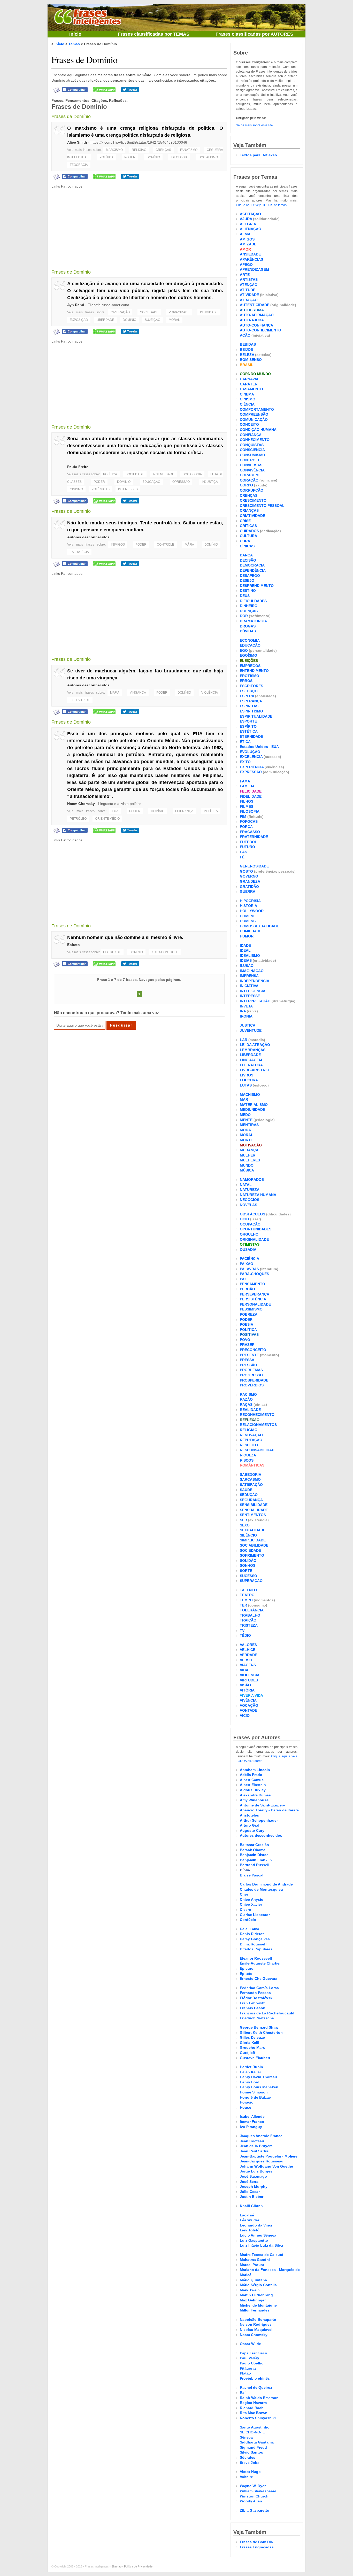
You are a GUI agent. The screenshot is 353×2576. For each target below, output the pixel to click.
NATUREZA (250, 1190)
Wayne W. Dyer (253, 2486)
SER (243, 1520)
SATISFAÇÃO (251, 1485)
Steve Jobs (250, 2463)
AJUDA (246, 219)
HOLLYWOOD (252, 911)
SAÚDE (246, 1490)
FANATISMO (189, 150)
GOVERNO (249, 876)
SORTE (246, 1571)
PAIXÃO (247, 1264)
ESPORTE (248, 721)
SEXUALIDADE (253, 1530)
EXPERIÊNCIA (252, 767)
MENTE (246, 1120)
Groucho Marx (252, 2047)
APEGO (246, 265)
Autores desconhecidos (88, 537)
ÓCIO (244, 1219)
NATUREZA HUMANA (258, 1195)
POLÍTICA (106, 157)
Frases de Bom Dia (256, 2542)
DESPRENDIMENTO (257, 586)
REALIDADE (250, 1410)
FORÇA (246, 827)
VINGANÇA (138, 693)
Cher (244, 1894)
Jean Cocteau (252, 2141)
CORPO (246, 485)
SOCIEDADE (149, 312)
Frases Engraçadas (257, 2547)
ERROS (246, 681)
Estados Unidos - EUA (259, 747)
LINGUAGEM (251, 1060)
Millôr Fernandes (255, 2310)
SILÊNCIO (248, 1535)
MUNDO (247, 1165)
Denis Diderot (252, 1934)
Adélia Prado (251, 1775)
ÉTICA (245, 742)
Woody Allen (251, 2501)
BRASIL (247, 365)
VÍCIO (245, 1716)
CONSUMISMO (252, 455)
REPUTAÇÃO (251, 1440)
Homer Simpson (254, 2092)
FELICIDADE (251, 791)
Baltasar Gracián (254, 1845)
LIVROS (247, 1075)
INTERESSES (128, 489)
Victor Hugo (250, 2472)
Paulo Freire (78, 467)
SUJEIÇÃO (152, 320)
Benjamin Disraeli (255, 1855)
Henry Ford (250, 2082)
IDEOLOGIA (179, 157)
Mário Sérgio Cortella (258, 2285)
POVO (245, 1340)
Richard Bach (252, 2408)
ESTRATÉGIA (79, 552)
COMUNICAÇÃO (254, 420)
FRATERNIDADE (254, 837)
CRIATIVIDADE (252, 516)
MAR (244, 1099)
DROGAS (248, 626)
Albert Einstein (253, 1785)
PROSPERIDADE (254, 1380)
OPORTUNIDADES (256, 1229)
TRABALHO (250, 1615)
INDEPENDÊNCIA (255, 981)
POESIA (247, 1324)
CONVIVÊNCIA (252, 470)
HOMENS (248, 921)
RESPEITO (249, 1445)
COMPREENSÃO (254, 414)
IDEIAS (246, 960)
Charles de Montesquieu (261, 1889)
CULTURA (248, 536)
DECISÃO (248, 560)
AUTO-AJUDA (252, 320)
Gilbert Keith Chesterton (261, 2032)
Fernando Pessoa (255, 1993)
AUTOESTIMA (252, 310)
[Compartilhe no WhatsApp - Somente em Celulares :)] (104, 89)
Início (75, 34)
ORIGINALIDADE (254, 1239)
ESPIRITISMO (251, 711)
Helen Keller (250, 2072)
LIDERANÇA (184, 811)
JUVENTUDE (251, 1030)
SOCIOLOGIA (192, 474)
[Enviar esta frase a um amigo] (57, 90)
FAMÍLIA (247, 786)
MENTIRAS (249, 1125)
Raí (243, 2393)
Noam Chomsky (81, 804)
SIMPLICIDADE (253, 1540)
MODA (245, 1130)
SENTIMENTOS (253, 1515)
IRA (243, 1011)
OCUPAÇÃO (250, 1224)
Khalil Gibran (251, 2206)
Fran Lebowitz (252, 2003)
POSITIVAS (249, 1334)
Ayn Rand (76, 305)
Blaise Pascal (252, 1875)
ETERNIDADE (251, 736)
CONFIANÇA (251, 435)
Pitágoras (248, 2368)
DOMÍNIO (153, 157)
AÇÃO (245, 335)
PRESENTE (249, 1355)
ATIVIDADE (249, 295)
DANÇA (246, 555)
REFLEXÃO (250, 1420)
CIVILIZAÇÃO (120, 312)
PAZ (243, 1279)
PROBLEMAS (251, 1370)
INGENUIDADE (163, 474)
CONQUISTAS (252, 445)
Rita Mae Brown (254, 2413)
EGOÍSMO (248, 655)
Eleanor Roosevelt (256, 1958)
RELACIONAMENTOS (258, 1425)
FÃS (243, 852)
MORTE (246, 1140)
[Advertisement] (139, 226)
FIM (243, 817)
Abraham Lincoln (255, 1770)
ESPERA (247, 696)
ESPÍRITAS (249, 706)
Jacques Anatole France (261, 2136)
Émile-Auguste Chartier (260, 1963)
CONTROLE (166, 545)
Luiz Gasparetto (254, 2240)
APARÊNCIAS (251, 259)
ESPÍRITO (248, 726)
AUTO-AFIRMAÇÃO (257, 315)
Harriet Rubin (251, 2067)
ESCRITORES (251, 686)
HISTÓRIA (248, 906)
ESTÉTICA (249, 731)
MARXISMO (114, 150)
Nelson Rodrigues (256, 2324)
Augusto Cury (252, 1830)
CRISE (245, 521)
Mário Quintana (253, 2280)
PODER (130, 157)
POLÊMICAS (101, 489)
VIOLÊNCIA (210, 693)
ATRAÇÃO (249, 300)
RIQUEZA (248, 1455)
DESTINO (248, 591)
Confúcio (248, 1920)
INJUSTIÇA (210, 482)
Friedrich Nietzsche (257, 2018)
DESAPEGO (250, 576)
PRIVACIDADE (179, 312)
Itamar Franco (252, 2122)
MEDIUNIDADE (252, 1109)
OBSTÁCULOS (252, 1214)
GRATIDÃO (249, 887)
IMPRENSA (249, 976)
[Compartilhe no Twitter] (130, 89)
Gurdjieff (248, 2053)
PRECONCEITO (253, 1350)
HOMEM (247, 916)
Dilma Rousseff (253, 1944)
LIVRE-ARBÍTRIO (255, 1070)
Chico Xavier (251, 1904)
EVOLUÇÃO (250, 752)
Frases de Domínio (84, 59)
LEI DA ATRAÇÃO (255, 1045)
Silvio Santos (251, 2452)
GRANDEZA (250, 881)
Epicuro (247, 1968)
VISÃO (245, 1685)
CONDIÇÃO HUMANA (258, 430)
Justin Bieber (252, 2197)
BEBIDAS (248, 344)
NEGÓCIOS (250, 1200)
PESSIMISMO (251, 1309)
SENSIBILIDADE (254, 1505)
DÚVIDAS (248, 631)
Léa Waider (250, 2220)
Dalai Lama (250, 1929)
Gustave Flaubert (255, 2058)
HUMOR (247, 936)
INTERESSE (250, 996)
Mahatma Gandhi (255, 2260)
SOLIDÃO (248, 1561)
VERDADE (248, 1655)
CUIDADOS (249, 531)
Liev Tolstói (250, 2230)
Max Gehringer (253, 2300)
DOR (244, 616)
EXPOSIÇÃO (79, 320)
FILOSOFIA (250, 811)
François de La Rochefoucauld (267, 2013)
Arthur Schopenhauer (259, 1820)
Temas (74, 44)
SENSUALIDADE (254, 1510)
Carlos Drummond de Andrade (266, 1884)
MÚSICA (247, 1170)
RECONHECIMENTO (257, 1415)
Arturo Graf (250, 1825)
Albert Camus (252, 1780)
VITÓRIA (247, 1690)
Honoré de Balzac (255, 2097)
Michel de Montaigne (258, 2305)
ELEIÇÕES (249, 661)
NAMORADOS (252, 1180)
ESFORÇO (249, 691)
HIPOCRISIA (250, 901)
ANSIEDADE (250, 254)
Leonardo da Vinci (256, 2225)
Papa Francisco (254, 2353)
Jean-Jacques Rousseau (262, 2161)
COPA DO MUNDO (255, 374)
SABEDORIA (251, 1475)
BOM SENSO (251, 360)
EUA (115, 811)
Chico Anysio (252, 1899)
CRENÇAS (163, 150)
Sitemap (116, 2566)
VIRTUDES (249, 1680)
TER (243, 1605)
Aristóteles (249, 1815)
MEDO (245, 1115)
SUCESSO (248, 1576)
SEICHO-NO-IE (252, 2432)
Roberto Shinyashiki (258, 2418)
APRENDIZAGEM (254, 269)
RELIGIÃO (139, 150)
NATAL (246, 1185)
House (245, 2107)
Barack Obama (253, 1850)
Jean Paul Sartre (254, 2151)
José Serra (249, 2182)
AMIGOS (247, 239)
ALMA (245, 234)
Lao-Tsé (247, 2215)
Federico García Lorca (259, 1988)
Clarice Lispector (255, 1915)
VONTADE (248, 1710)
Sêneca (246, 2437)
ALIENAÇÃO (251, 229)
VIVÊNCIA (248, 1700)
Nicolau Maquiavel (256, 2330)
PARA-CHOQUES (254, 1274)
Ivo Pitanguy (251, 2127)
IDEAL (245, 950)
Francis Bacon (253, 2008)
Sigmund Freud (253, 2447)
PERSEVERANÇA (255, 1294)
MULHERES (250, 1160)
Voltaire (246, 2477)
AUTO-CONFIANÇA (256, 325)
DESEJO (247, 580)
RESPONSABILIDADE (258, 1450)
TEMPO (246, 1600)
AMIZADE (248, 244)
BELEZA (247, 355)
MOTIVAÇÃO (251, 1145)
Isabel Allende (252, 2116)
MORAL (174, 320)
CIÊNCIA (247, 404)
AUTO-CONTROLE (165, 952)
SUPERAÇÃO (251, 1581)
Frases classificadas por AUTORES (254, 34)
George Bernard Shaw (259, 2027)
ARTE (245, 275)
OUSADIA (248, 1250)
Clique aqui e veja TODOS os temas (261, 205)
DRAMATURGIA (253, 621)
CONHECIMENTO (255, 440)
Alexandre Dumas (255, 1795)
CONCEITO (249, 424)
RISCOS (247, 1460)
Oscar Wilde (250, 2344)
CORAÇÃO (249, 480)
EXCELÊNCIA (251, 757)
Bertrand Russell (255, 1865)
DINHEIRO (249, 606)
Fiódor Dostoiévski (257, 1998)
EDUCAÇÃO (151, 482)
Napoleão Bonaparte (258, 2319)
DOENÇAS (249, 611)
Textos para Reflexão (258, 155)
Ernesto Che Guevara (259, 1978)
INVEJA (246, 1006)
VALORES (248, 1645)
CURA (245, 541)
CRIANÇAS (249, 510)
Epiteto (74, 945)
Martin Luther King (256, 2295)
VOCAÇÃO (249, 1705)
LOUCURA (249, 1080)
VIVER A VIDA (251, 1695)
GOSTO (246, 871)
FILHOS (247, 801)
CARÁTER (249, 384)
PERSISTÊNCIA (253, 1299)
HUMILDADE (251, 931)
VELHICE (248, 1650)
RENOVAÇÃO (251, 1435)
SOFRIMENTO (252, 1555)
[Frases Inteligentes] (88, 16)
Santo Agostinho (255, 2427)
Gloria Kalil (250, 2043)
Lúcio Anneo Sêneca (258, 2235)
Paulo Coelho (252, 2363)
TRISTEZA (249, 1625)
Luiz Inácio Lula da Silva (261, 2245)
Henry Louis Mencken (259, 2087)
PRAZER (247, 1345)
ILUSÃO (247, 966)
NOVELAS (248, 1205)
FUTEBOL (248, 842)
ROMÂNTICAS (252, 1465)
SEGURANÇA (251, 1500)
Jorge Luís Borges (256, 2171)
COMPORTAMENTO (257, 409)
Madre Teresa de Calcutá (262, 2255)
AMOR (245, 249)
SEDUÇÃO (249, 1495)
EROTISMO (250, 676)
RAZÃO (246, 1399)
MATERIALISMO (254, 1105)
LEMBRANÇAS (253, 1050)
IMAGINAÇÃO (252, 971)
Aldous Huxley (253, 1790)
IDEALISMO (250, 956)
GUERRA (248, 891)
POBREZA (249, 1314)
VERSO (246, 1660)
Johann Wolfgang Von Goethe (266, 2166)
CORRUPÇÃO (252, 490)
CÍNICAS (247, 546)
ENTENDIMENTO (254, 671)
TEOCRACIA (79, 165)
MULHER (248, 1155)
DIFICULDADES (253, 601)
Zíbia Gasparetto (255, 2510)
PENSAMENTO (252, 1284)
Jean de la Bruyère (256, 2146)
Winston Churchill (256, 2496)
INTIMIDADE (209, 312)
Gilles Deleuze (252, 2037)
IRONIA (246, 1016)
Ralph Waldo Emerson (259, 2398)
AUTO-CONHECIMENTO (260, 330)
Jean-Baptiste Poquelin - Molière (269, 2156)
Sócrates (248, 2457)
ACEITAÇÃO (250, 214)
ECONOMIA (250, 640)
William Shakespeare (258, 2491)
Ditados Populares (256, 1949)
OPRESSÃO (181, 482)
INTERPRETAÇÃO (255, 1001)
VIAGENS (248, 1665)
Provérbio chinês (255, 2378)
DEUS (245, 596)
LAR (244, 1040)
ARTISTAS (249, 280)
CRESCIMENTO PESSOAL (262, 506)
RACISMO (248, 1394)
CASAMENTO (251, 389)
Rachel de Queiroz (256, 2387)
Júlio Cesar (250, 2192)
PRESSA (247, 1360)
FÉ (242, 857)
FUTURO (247, 847)
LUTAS (246, 1085)
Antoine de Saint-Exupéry (262, 1805)
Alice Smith (77, 142)
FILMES (247, 806)
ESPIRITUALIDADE (256, 716)
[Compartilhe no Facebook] (75, 89)
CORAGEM (249, 475)
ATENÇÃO (249, 285)
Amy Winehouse (254, 1800)
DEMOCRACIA (252, 565)
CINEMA (247, 394)
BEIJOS (246, 350)
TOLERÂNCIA (252, 1610)
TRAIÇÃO (248, 1620)
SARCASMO (250, 1479)
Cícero (245, 1910)
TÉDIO (245, 1635)
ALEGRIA (248, 224)
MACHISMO (250, 1095)
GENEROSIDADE (254, 866)
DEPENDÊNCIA (253, 570)
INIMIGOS (118, 545)
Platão (245, 2373)
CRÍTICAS (248, 526)
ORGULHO (249, 1234)
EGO (244, 650)
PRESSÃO (248, 1365)
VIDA (244, 1670)
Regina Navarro (253, 2403)
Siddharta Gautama (257, 2442)
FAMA (245, 781)
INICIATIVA (249, 986)
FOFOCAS (249, 821)
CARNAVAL (250, 379)
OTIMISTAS (250, 1244)
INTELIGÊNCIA (253, 991)
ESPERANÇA (251, 701)
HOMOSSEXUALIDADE (259, 926)
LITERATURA (251, 1065)
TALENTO (248, 1590)
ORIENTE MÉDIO (107, 819)
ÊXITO (245, 762)
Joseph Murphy (254, 2186)
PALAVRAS (249, 1269)
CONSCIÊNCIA (252, 450)
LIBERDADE (105, 320)
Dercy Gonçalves (255, 1939)
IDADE (245, 945)
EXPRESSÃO (251, 772)
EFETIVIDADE (80, 700)
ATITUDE (248, 290)
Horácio (247, 2102)
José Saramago (253, 2176)
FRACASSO (250, 832)
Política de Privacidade (138, 2566)
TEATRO (247, 1595)
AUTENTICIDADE (255, 305)
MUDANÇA (249, 1150)
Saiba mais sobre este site (254, 125)
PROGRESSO (251, 1375)
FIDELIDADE (251, 796)
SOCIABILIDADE (254, 1545)
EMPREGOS (250, 666)
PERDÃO (247, 1289)
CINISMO (76, 489)
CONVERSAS (251, 465)
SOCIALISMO (208, 157)
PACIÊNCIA (250, 1259)
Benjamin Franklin (256, 1860)
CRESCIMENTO (253, 500)
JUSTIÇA (248, 1025)
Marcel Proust (252, 2265)
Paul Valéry (250, 2358)
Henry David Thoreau (258, 2077)
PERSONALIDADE (255, 1304)
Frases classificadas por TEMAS (154, 34)
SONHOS (248, 1565)
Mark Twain (250, 2290)
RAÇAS (246, 1405)
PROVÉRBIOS (252, 1385)
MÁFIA (189, 545)
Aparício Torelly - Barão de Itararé (269, 1810)
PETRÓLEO (78, 819)
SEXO (245, 1525)
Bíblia (245, 1870)
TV (242, 1631)
